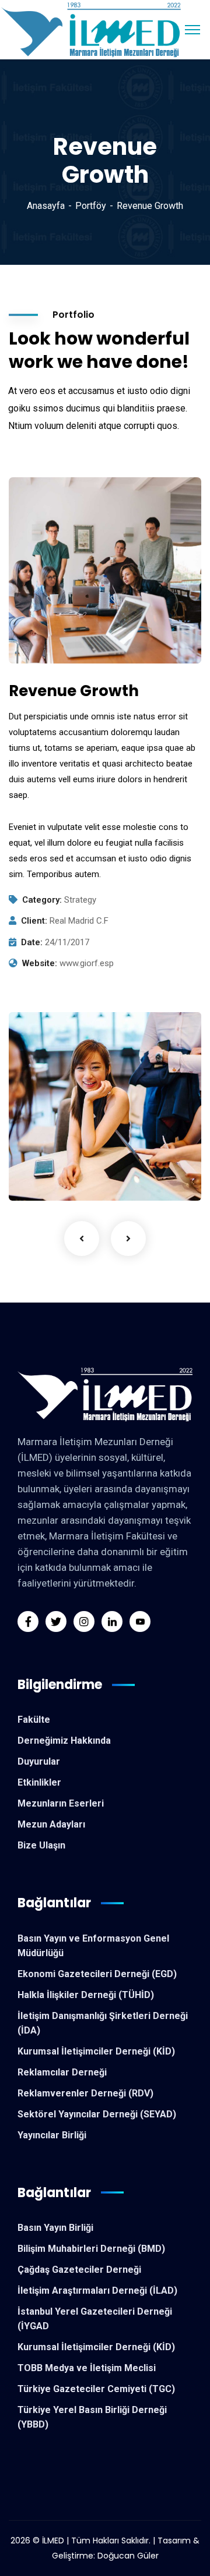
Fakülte (34, 1720)
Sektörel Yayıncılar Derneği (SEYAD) (97, 2114)
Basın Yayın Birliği (55, 2228)
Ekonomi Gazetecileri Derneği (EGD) (97, 1974)
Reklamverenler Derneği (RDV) (85, 2093)
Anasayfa (46, 206)
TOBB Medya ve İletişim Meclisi (87, 2368)
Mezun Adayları (51, 1824)
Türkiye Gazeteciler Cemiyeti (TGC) (96, 2389)
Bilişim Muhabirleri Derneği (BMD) (91, 2249)
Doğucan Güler (128, 2556)
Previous (82, 1239)
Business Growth (72, 1159)
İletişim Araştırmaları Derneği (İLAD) (97, 2291)
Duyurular (39, 1761)
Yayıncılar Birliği (52, 2135)
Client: (34, 921)
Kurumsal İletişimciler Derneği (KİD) (96, 2051)
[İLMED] (94, 29)
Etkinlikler (39, 1782)
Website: (40, 963)
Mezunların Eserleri (61, 1803)
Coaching (47, 1177)
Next (128, 1239)
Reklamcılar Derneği (62, 2072)
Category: (42, 900)
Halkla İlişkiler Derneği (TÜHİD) (86, 1995)
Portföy (91, 206)
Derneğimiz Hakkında (64, 1741)
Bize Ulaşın (41, 1845)
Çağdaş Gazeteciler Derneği (79, 2270)
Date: (32, 942)
